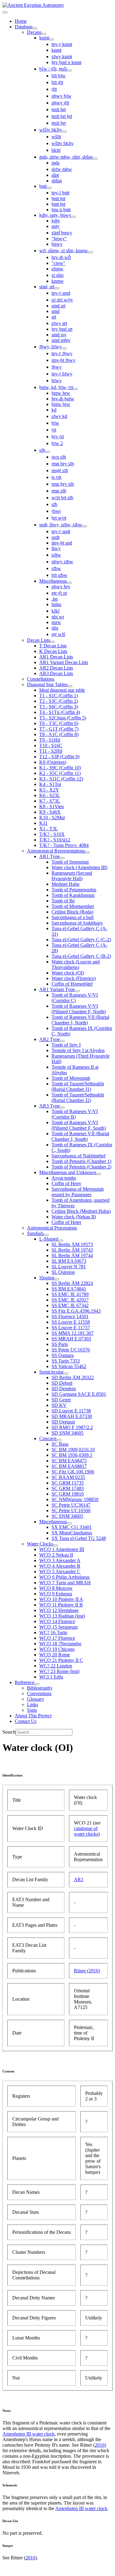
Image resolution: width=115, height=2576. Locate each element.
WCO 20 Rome (55, 1655)
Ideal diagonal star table (62, 690)
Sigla (32, 1710)
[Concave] (59, 1440)
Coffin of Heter (66, 1222)
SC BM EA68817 (69, 1466)
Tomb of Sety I (66, 1045)
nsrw (56, 622)
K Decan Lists (53, 651)
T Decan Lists (53, 646)
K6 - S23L (50, 795)
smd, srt (47, 287)
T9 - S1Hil (50, 740)
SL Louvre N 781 (69, 1267)
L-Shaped (49, 1239)
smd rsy (59, 335)
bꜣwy (57, 381)
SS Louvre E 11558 (71, 1322)
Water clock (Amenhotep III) (79, 867)
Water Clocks (40, 1544)
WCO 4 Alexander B (60, 1566)
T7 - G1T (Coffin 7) (59, 729)
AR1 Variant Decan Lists (64, 662)
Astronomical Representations (56, 851)
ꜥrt (54, 430)
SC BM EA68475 (69, 1461)
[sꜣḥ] (48, 452)
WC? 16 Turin (53, 1632)
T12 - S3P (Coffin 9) (59, 757)
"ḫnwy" (59, 239)
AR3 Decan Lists (56, 673)
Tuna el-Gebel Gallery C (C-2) (81, 940)
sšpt (55, 175)
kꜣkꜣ (56, 611)
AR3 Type (50, 1106)
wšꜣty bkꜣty (63, 143)
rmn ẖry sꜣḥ (63, 484)
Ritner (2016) (87, 1971)
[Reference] (37, 1684)
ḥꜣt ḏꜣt (57, 82)
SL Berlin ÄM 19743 (72, 1250)
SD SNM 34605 (67, 1433)
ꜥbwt (56, 511)
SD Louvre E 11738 (71, 1411)
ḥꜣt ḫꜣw (59, 76)
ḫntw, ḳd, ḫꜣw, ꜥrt (56, 387)
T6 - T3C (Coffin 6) (59, 723)
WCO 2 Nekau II (56, 1555)
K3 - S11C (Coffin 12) (61, 779)
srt (54, 317)
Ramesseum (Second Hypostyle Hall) (72, 876)
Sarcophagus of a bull (73, 917)
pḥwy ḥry (61, 587)
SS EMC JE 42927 (70, 1300)
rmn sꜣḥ (59, 491)
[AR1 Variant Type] (77, 991)
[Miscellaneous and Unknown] (98, 1174)
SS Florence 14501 (70, 1316)
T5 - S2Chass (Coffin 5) (63, 718)
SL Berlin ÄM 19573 (72, 1244)
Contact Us (26, 1721)
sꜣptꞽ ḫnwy (62, 233)
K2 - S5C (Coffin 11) (60, 773)
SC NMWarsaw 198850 (75, 1499)
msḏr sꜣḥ (60, 470)
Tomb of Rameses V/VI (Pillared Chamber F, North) (79, 1009)
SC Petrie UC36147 (71, 1505)
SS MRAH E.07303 (71, 1339)
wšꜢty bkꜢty (51, 130)
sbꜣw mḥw (62, 169)
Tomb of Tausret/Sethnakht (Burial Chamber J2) (78, 1098)
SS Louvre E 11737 (71, 1328)
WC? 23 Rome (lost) (59, 1671)
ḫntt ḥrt (58, 198)
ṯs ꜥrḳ (57, 477)
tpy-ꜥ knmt (62, 44)
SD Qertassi (63, 1422)
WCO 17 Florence (57, 1638)
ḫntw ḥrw (61, 393)
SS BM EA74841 (69, 1289)
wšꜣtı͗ (56, 137)
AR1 (79, 1879)
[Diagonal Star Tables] (70, 686)
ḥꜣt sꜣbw (59, 575)
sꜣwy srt (59, 323)
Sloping (47, 1278)
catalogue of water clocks (86, 1831)
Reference (25, 1682)
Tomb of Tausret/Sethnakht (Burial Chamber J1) (78, 1086)
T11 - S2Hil (51, 751)
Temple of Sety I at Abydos (78, 1050)
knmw (58, 281)
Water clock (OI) (68, 973)
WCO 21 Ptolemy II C (61, 1660)
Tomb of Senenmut (70, 862)
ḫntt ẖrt (58, 204)
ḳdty (56, 221)
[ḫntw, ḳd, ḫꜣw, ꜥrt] (75, 389)
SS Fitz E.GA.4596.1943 (76, 1311)
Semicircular (51, 1372)
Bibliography (40, 1688)
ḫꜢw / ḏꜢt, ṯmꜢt (53, 69)
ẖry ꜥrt (58, 437)
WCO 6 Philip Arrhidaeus (64, 1577)
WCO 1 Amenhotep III (62, 1549)
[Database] (35, 28)
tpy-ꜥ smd (61, 293)
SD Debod (62, 1383)
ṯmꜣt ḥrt (59, 109)
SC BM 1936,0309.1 (72, 1455)
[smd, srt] (57, 288)
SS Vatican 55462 (69, 1366)
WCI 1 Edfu (51, 1677)
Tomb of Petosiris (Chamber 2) (81, 1167)
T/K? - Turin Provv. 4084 (64, 845)
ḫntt (43, 186)
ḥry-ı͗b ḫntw (63, 399)
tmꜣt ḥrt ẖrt (62, 116)
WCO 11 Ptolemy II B (61, 1605)
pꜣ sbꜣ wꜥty (62, 300)
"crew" (58, 263)
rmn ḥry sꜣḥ (63, 464)
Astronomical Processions (52, 1228)
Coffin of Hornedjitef (72, 984)
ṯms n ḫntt (61, 210)
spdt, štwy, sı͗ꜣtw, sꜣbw (61, 525)
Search (9, 1732)
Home (21, 21)
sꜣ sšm (57, 275)
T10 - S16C (51, 745)
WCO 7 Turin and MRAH (65, 1583)
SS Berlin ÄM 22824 (72, 1283)
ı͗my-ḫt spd (62, 543)
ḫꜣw (55, 423)
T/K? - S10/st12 (55, 840)
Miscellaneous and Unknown (68, 1172)
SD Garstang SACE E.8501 (79, 1394)
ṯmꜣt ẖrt (59, 123)
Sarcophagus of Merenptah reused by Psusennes (78, 1192)
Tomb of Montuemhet (73, 906)
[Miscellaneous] (69, 583)
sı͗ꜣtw (56, 555)
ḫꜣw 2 (57, 443)
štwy (56, 548)
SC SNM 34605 (67, 1516)
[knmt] (52, 39)
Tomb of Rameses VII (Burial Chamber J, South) (80, 1136)
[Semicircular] (66, 1374)
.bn (55, 599)
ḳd (54, 410)
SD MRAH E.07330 (72, 1416)
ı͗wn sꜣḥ (59, 457)
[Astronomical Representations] (87, 853)
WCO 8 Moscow (56, 1588)
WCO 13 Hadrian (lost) (62, 1616)
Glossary (36, 1699)
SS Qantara (63, 1355)
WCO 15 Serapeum (58, 1627)
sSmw (57, 269)
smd (56, 311)
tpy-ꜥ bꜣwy (62, 374)
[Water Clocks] (56, 1545)
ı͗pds (56, 163)
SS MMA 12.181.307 (73, 1333)
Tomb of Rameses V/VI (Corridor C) (75, 998)
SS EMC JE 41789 (70, 1294)
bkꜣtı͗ (56, 150)
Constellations (41, 679)
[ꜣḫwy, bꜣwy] (64, 348)
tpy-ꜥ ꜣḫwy (62, 353)
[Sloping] (57, 1279)
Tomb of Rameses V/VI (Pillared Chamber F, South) (79, 1125)
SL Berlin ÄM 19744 (72, 1256)
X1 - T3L (49, 829)
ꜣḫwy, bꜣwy (50, 347)
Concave (48, 1438)
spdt (56, 537)
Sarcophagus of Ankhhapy (77, 923)
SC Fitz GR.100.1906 (73, 1472)
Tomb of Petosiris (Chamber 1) (81, 1161)
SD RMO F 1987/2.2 (72, 1427)
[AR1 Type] (62, 858)
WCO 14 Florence (57, 1621)
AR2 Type (50, 1039)
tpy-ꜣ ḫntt (60, 193)
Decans (34, 32)
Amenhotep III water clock (29, 2434)
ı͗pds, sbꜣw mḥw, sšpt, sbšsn (66, 157)
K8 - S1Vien (52, 806)
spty (56, 226)
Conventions (39, 1693)
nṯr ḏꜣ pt (59, 593)
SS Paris (60, 1344)
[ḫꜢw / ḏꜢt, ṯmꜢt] (69, 71)
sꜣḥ (42, 450)
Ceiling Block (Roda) (72, 912)
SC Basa (60, 1444)
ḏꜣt (54, 89)
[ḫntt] (49, 188)
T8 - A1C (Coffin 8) (59, 734)
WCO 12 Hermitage (59, 1610)
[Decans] (44, 34)
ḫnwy (57, 244)
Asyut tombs (64, 1178)
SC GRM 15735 (68, 1483)
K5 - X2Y (49, 790)
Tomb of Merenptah (71, 1078)
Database (24, 27)
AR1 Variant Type (57, 989)
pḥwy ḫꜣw (61, 96)
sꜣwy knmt (62, 57)
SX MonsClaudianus (72, 1533)
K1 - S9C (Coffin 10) (60, 768)
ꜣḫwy (57, 367)
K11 (43, 823)
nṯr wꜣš (58, 634)
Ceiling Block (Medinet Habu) (81, 1211)
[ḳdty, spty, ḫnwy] (74, 217)
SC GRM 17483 (68, 1488)
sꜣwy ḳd (59, 416)
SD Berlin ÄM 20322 (73, 1377)
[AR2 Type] (62, 1041)
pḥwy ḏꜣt (60, 103)
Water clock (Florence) (74, 978)
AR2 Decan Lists (56, 668)
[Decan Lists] (52, 642)
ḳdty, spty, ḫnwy (55, 215)
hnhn (56, 604)
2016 (100, 2445)
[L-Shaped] (61, 1241)
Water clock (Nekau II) (74, 1217)
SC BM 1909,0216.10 (73, 1450)
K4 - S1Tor (50, 784)
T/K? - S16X (52, 834)
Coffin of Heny (66, 1183)
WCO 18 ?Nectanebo (60, 1644)
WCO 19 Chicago (57, 1649)
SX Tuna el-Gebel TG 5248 (79, 1538)
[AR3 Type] (62, 1108)
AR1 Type (50, 856)
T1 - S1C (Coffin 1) (59, 696)
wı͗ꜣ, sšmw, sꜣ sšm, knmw (64, 251)
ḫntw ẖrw (61, 404)
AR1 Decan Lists (56, 657)
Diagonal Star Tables (47, 685)
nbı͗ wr (58, 617)
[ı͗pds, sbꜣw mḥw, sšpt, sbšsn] (95, 159)
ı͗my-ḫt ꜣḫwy (63, 360)
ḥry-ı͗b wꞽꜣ (61, 257)
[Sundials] (46, 1235)
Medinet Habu (65, 884)
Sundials (35, 1233)
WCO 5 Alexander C (60, 1572)
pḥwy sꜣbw (62, 562)
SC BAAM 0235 (68, 1477)
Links (33, 1705)
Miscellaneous (53, 581)
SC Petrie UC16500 (71, 1511)
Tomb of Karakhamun (73, 895)
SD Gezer (61, 1400)
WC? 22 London (56, 1666)
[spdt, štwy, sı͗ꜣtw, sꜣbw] (85, 526)
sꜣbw (56, 568)
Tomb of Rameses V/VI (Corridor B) (75, 1114)
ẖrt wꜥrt (59, 518)
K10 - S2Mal (52, 818)
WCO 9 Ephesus (56, 1594)
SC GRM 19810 (68, 1494)
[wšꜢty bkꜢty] (64, 132)
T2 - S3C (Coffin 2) (59, 701)
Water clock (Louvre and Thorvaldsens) (76, 964)
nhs (55, 628)
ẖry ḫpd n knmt (66, 62)
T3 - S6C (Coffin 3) (59, 707)
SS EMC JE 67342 (70, 1305)
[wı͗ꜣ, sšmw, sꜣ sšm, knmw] (90, 252)
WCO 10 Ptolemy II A (61, 1599)
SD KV (59, 1405)
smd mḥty (61, 340)
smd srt (58, 306)
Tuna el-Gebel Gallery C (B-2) (81, 956)
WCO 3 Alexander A (60, 1560)
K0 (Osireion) (53, 762)
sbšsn (57, 181)
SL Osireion (63, 1272)
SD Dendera (64, 1389)
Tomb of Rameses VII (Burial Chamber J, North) (80, 1020)
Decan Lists (38, 640)
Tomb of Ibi (63, 901)
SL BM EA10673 (69, 1261)
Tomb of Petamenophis (74, 890)
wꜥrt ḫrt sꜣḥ (62, 498)
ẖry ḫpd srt (62, 329)
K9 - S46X (50, 812)
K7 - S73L (50, 801)
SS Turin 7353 (66, 1361)
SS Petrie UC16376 (71, 1350)
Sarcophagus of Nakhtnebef (79, 1156)
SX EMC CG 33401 (72, 1527)
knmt (44, 38)
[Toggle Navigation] (5, 12)
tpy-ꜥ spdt (61, 531)
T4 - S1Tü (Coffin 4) (60, 712)
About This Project (33, 1716)
